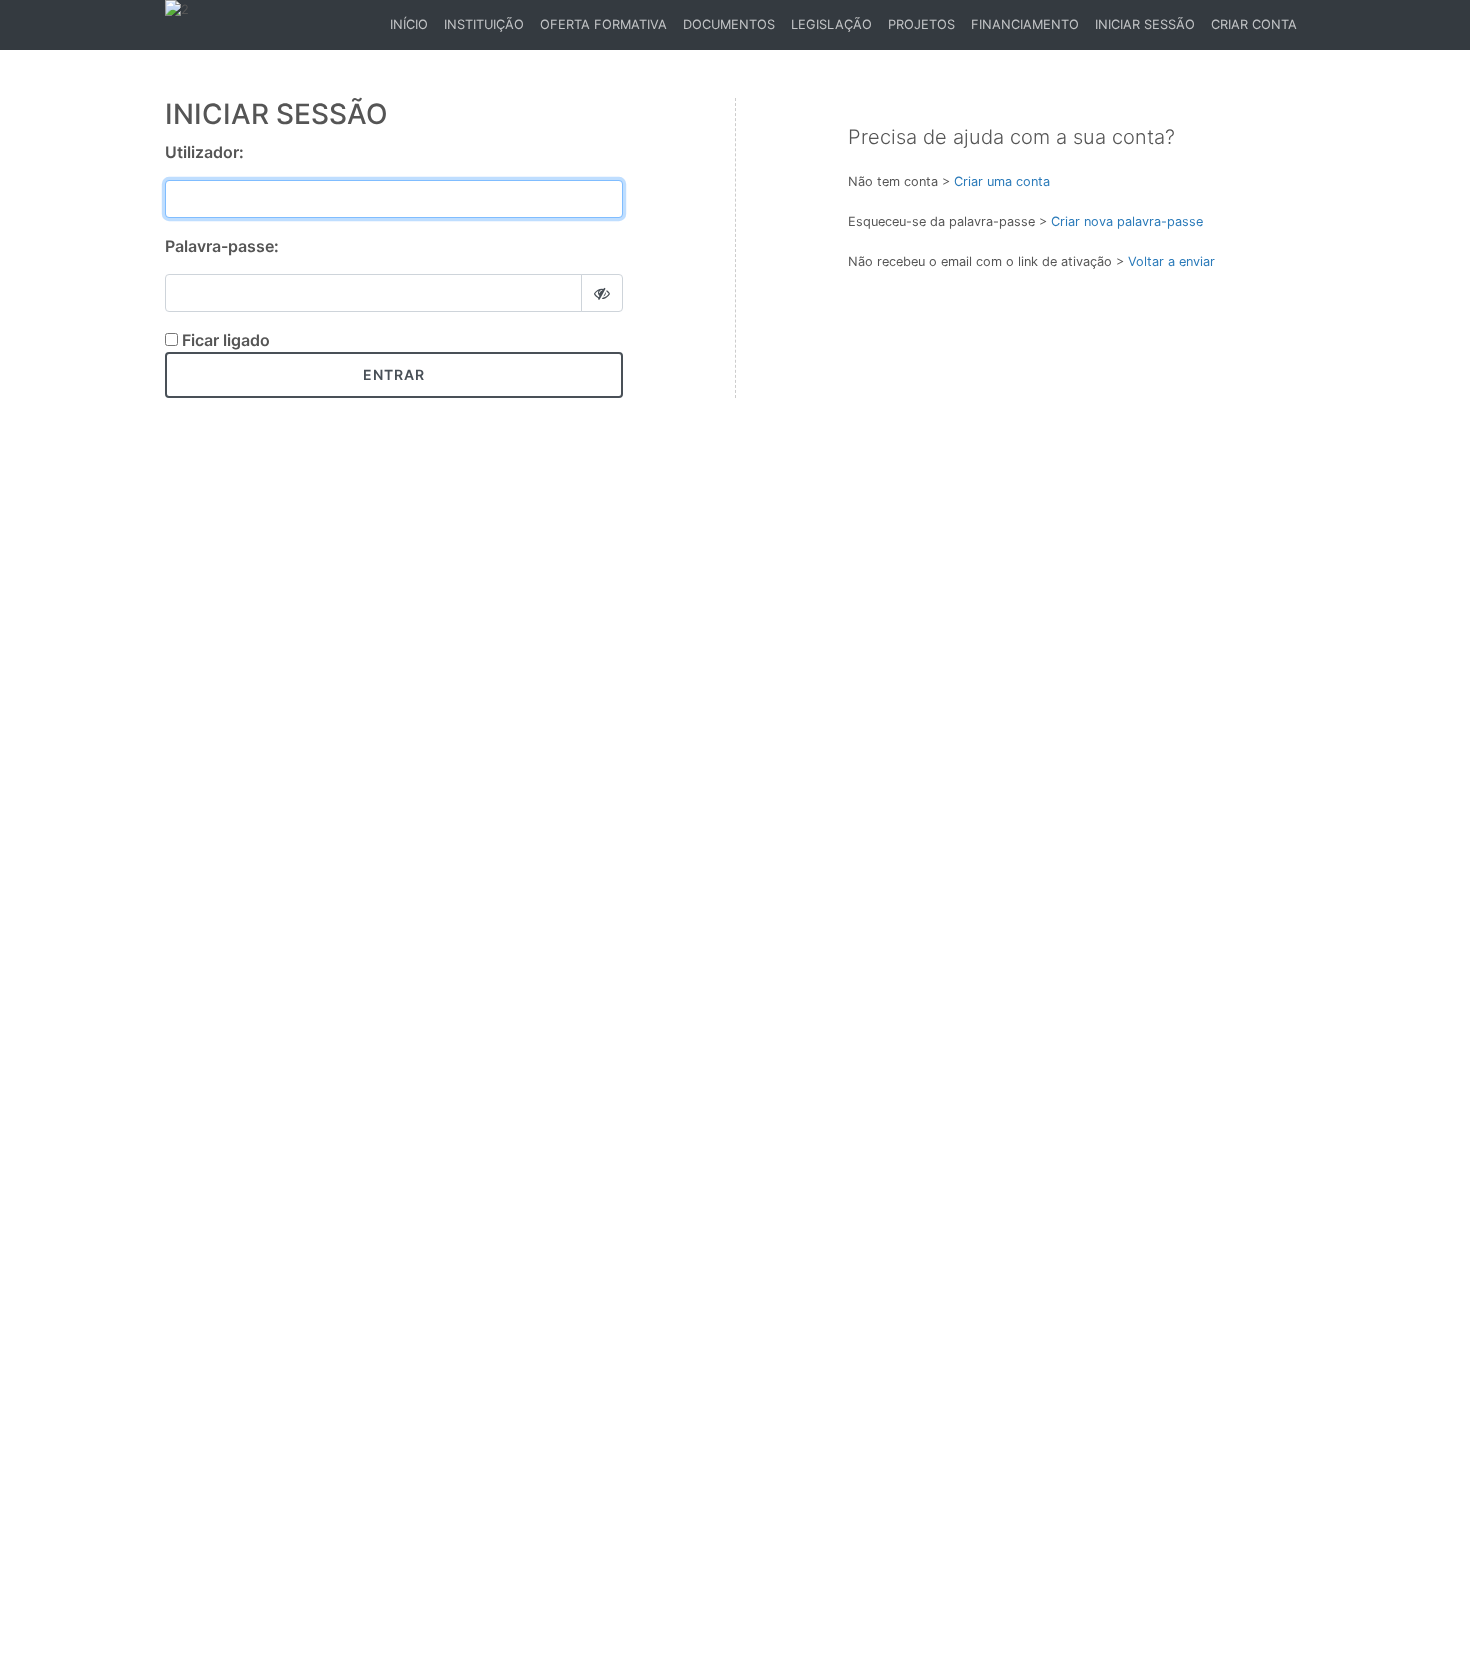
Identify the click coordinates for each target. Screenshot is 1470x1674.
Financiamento (1025, 24)
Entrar (394, 374)
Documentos (729, 24)
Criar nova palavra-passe (1127, 221)
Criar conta (1254, 24)
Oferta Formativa (603, 24)
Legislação (831, 24)
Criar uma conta (1002, 181)
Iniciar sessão (1145, 24)
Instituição (484, 24)
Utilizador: (204, 152)
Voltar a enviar (1171, 261)
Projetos (921, 24)
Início (412, 29)
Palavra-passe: (222, 246)
